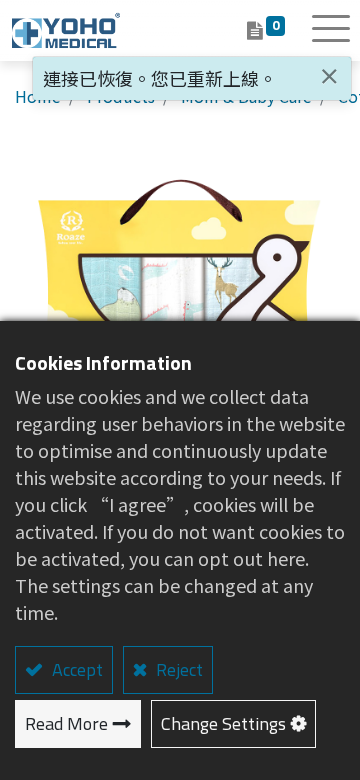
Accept (75, 669)
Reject (177, 669)
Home (38, 96)
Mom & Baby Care (246, 96)
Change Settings (223, 723)
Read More (66, 723)
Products (121, 96)
